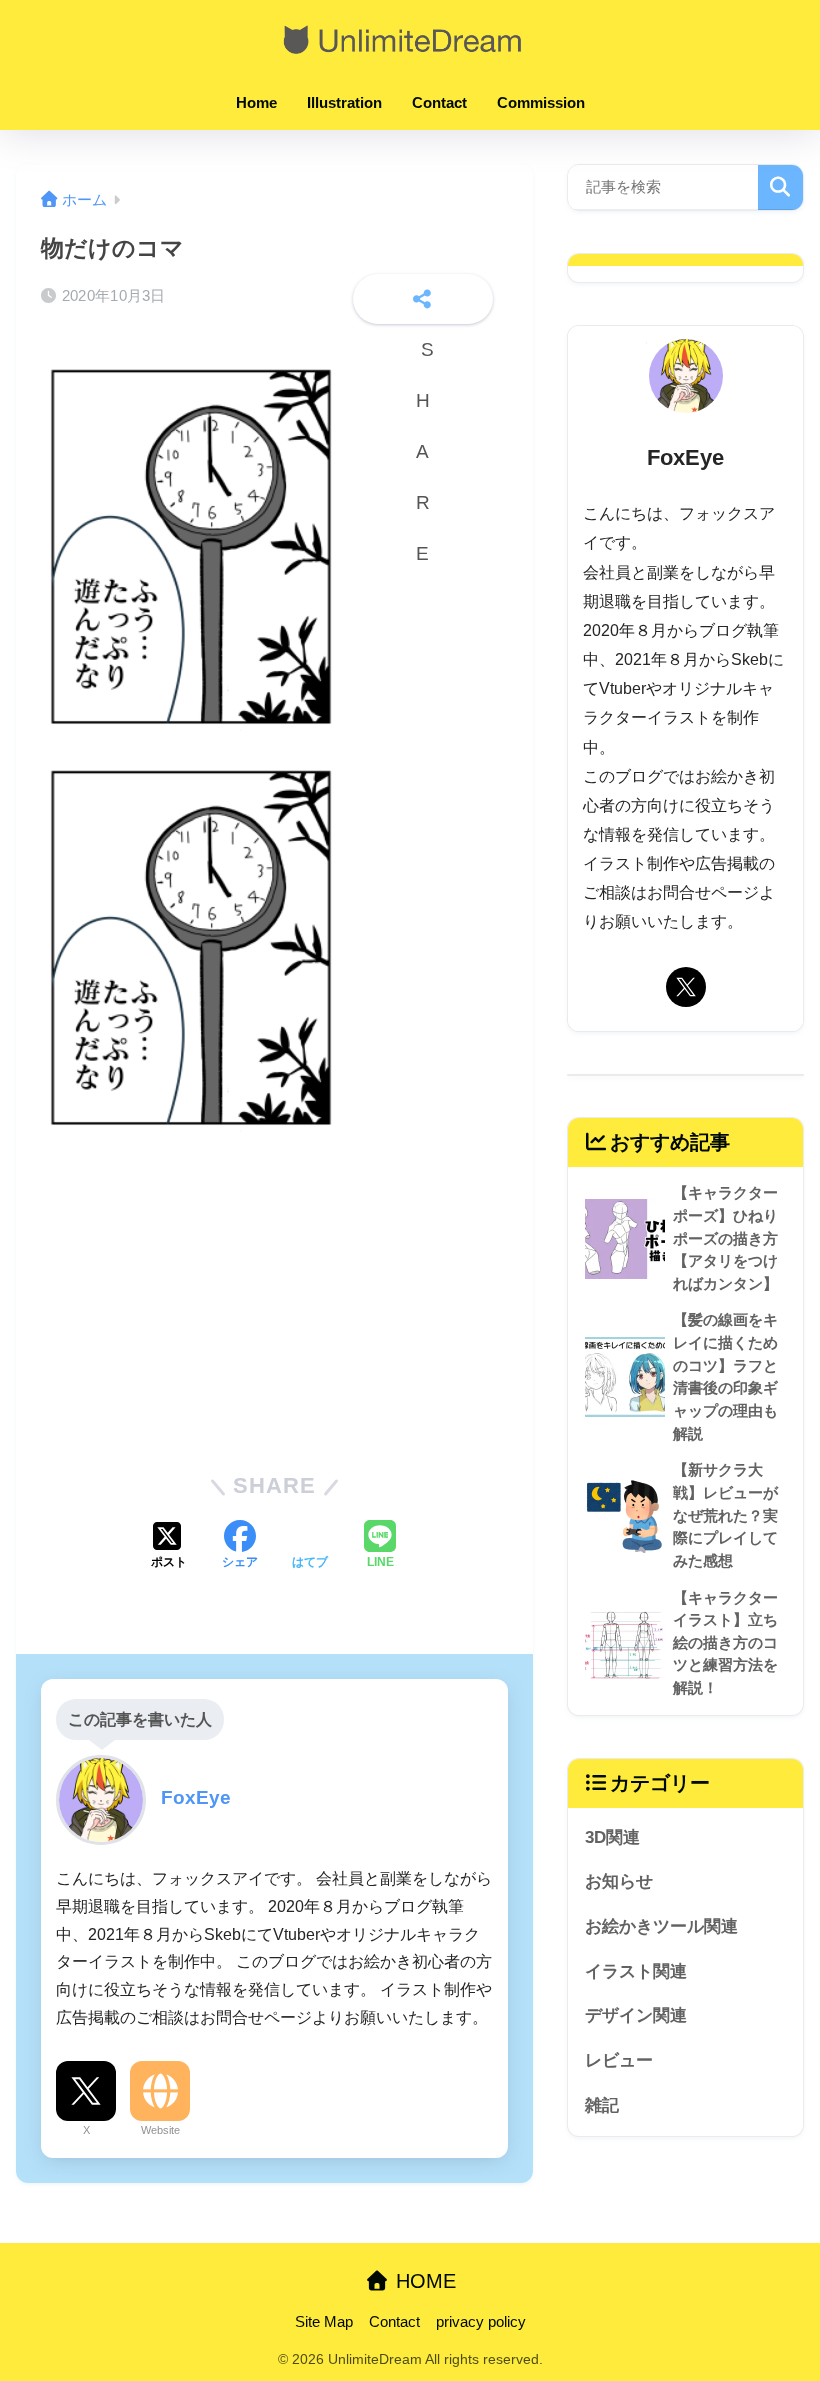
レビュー (619, 2060)
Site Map (324, 2322)
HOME (423, 2281)
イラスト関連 (636, 1971)
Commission (541, 102)
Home (256, 102)
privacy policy (481, 2322)
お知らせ (619, 1881)
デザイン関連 (636, 2015)
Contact (439, 102)
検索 (780, 187)
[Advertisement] (274, 1298)
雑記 (602, 2105)
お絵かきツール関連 (661, 1926)
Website (160, 2130)
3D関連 (612, 1837)
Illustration (344, 102)
